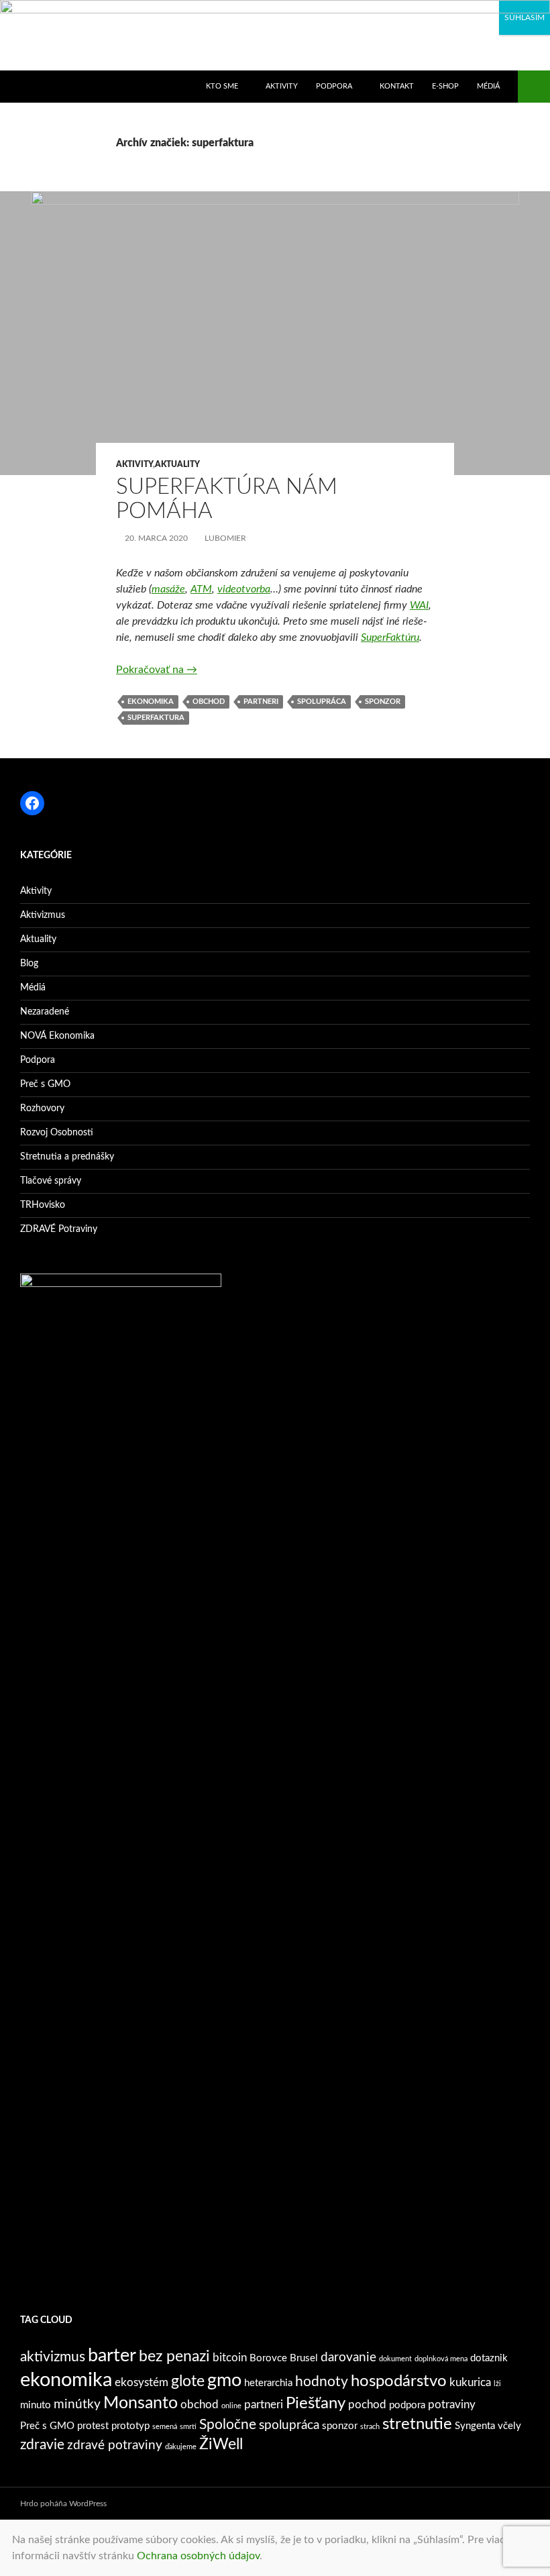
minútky (77, 2404)
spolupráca (322, 702)
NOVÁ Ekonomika (57, 1036)
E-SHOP (445, 86)
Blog (29, 964)
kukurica (470, 2382)
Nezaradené (45, 1012)
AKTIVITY (282, 86)
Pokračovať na (157, 670)
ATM (201, 589)
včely (509, 2426)
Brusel (304, 2358)
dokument (395, 2359)
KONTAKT (397, 86)
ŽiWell (221, 2444)
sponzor (383, 702)
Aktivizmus (43, 915)
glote (188, 2381)
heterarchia (268, 2383)
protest (93, 2426)
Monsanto (141, 2403)
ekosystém (142, 2382)
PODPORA (334, 86)
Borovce (268, 2358)
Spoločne (228, 2425)
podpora (407, 2405)
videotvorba (244, 589)
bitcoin (230, 2358)
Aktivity (134, 464)
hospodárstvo (399, 2381)
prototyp (130, 2426)
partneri (261, 702)
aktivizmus (53, 2357)
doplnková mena (441, 2359)
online (231, 2406)
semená (165, 2427)
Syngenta (475, 2426)
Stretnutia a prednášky (67, 1157)
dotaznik (489, 2358)
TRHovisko (43, 1205)
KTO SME (222, 86)
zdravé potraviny (115, 2445)
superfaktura (156, 718)
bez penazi (174, 2357)
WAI (419, 605)
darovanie (348, 2357)
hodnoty (322, 2382)
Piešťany (316, 2404)
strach (370, 2427)
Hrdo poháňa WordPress (63, 2504)
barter (112, 2356)
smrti (188, 2427)
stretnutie (417, 2424)
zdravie (42, 2445)
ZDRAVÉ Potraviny (59, 1229)
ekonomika (151, 702)
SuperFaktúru (390, 637)
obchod (209, 702)
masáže (168, 589)
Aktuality (177, 464)
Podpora (38, 1060)
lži (497, 2384)
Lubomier (225, 538)
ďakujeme (181, 2447)
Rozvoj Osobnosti (57, 1133)
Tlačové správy (51, 1181)
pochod (367, 2405)
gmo (224, 2380)
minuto (36, 2405)
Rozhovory (42, 1109)
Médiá (488, 86)
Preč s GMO (45, 1084)
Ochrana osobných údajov (198, 2556)
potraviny (452, 2405)
